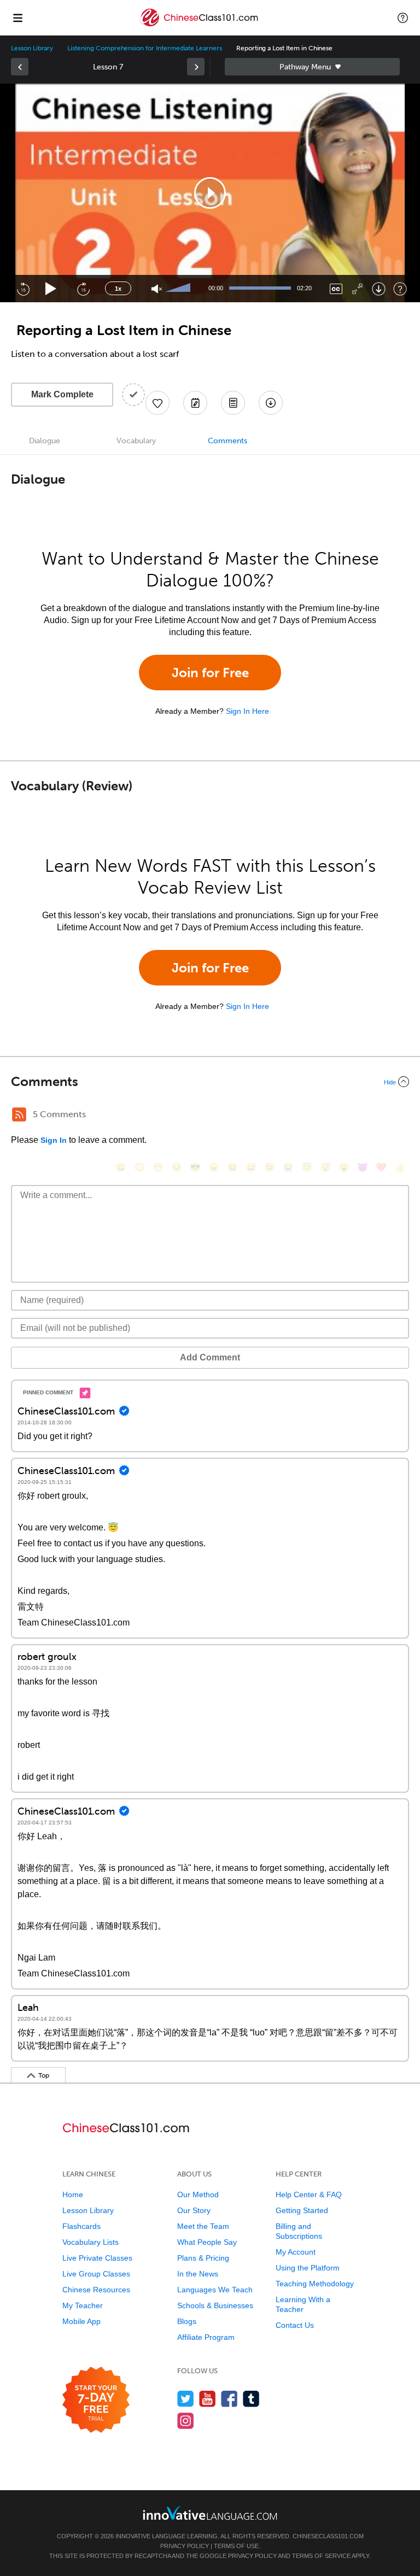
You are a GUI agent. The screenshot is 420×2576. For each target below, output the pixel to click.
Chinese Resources (96, 2290)
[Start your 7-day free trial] (96, 2400)
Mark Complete (62, 394)
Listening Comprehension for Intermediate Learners (145, 48)
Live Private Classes (97, 2258)
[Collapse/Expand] (210, 1082)
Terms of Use (236, 2546)
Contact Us (295, 2325)
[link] (20, 67)
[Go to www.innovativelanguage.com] (210, 2513)
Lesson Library (32, 48)
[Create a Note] (195, 403)
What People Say (207, 2242)
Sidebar (312, 67)
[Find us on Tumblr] (251, 2399)
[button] (403, 17)
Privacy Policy (185, 2546)
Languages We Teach (215, 2290)
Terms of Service (321, 2556)
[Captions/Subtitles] (336, 289)
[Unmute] (157, 289)
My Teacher (83, 2305)
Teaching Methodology (315, 2284)
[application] (210, 193)
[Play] (51, 289)
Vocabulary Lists (91, 2242)
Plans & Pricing (203, 2258)
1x (118, 289)
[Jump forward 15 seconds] (83, 289)
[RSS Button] (19, 1114)
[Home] (200, 25)
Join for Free (210, 673)
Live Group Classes (96, 2274)
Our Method (198, 2194)
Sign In (54, 1140)
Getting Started (302, 2210)
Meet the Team (203, 2226)
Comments (227, 441)
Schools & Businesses (215, 2305)
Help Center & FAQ (309, 2194)
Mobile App (81, 2321)
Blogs (187, 2321)
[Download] (379, 289)
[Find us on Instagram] (186, 2420)
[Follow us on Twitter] (186, 2399)
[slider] (179, 289)
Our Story (194, 2210)
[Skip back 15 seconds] (23, 289)
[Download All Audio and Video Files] (271, 403)
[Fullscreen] (357, 289)
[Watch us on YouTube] (208, 2399)
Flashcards (81, 2226)
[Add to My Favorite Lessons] (157, 403)
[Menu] (17, 17)
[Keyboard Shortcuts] (400, 289)
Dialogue (45, 441)
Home (73, 2194)
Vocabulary (136, 441)
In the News (198, 2274)
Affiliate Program (206, 2337)
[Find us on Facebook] (229, 2399)
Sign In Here (247, 711)
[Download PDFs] (233, 403)
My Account (296, 2252)
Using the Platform (308, 2268)
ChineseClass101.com (328, 2536)
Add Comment (210, 1357)
